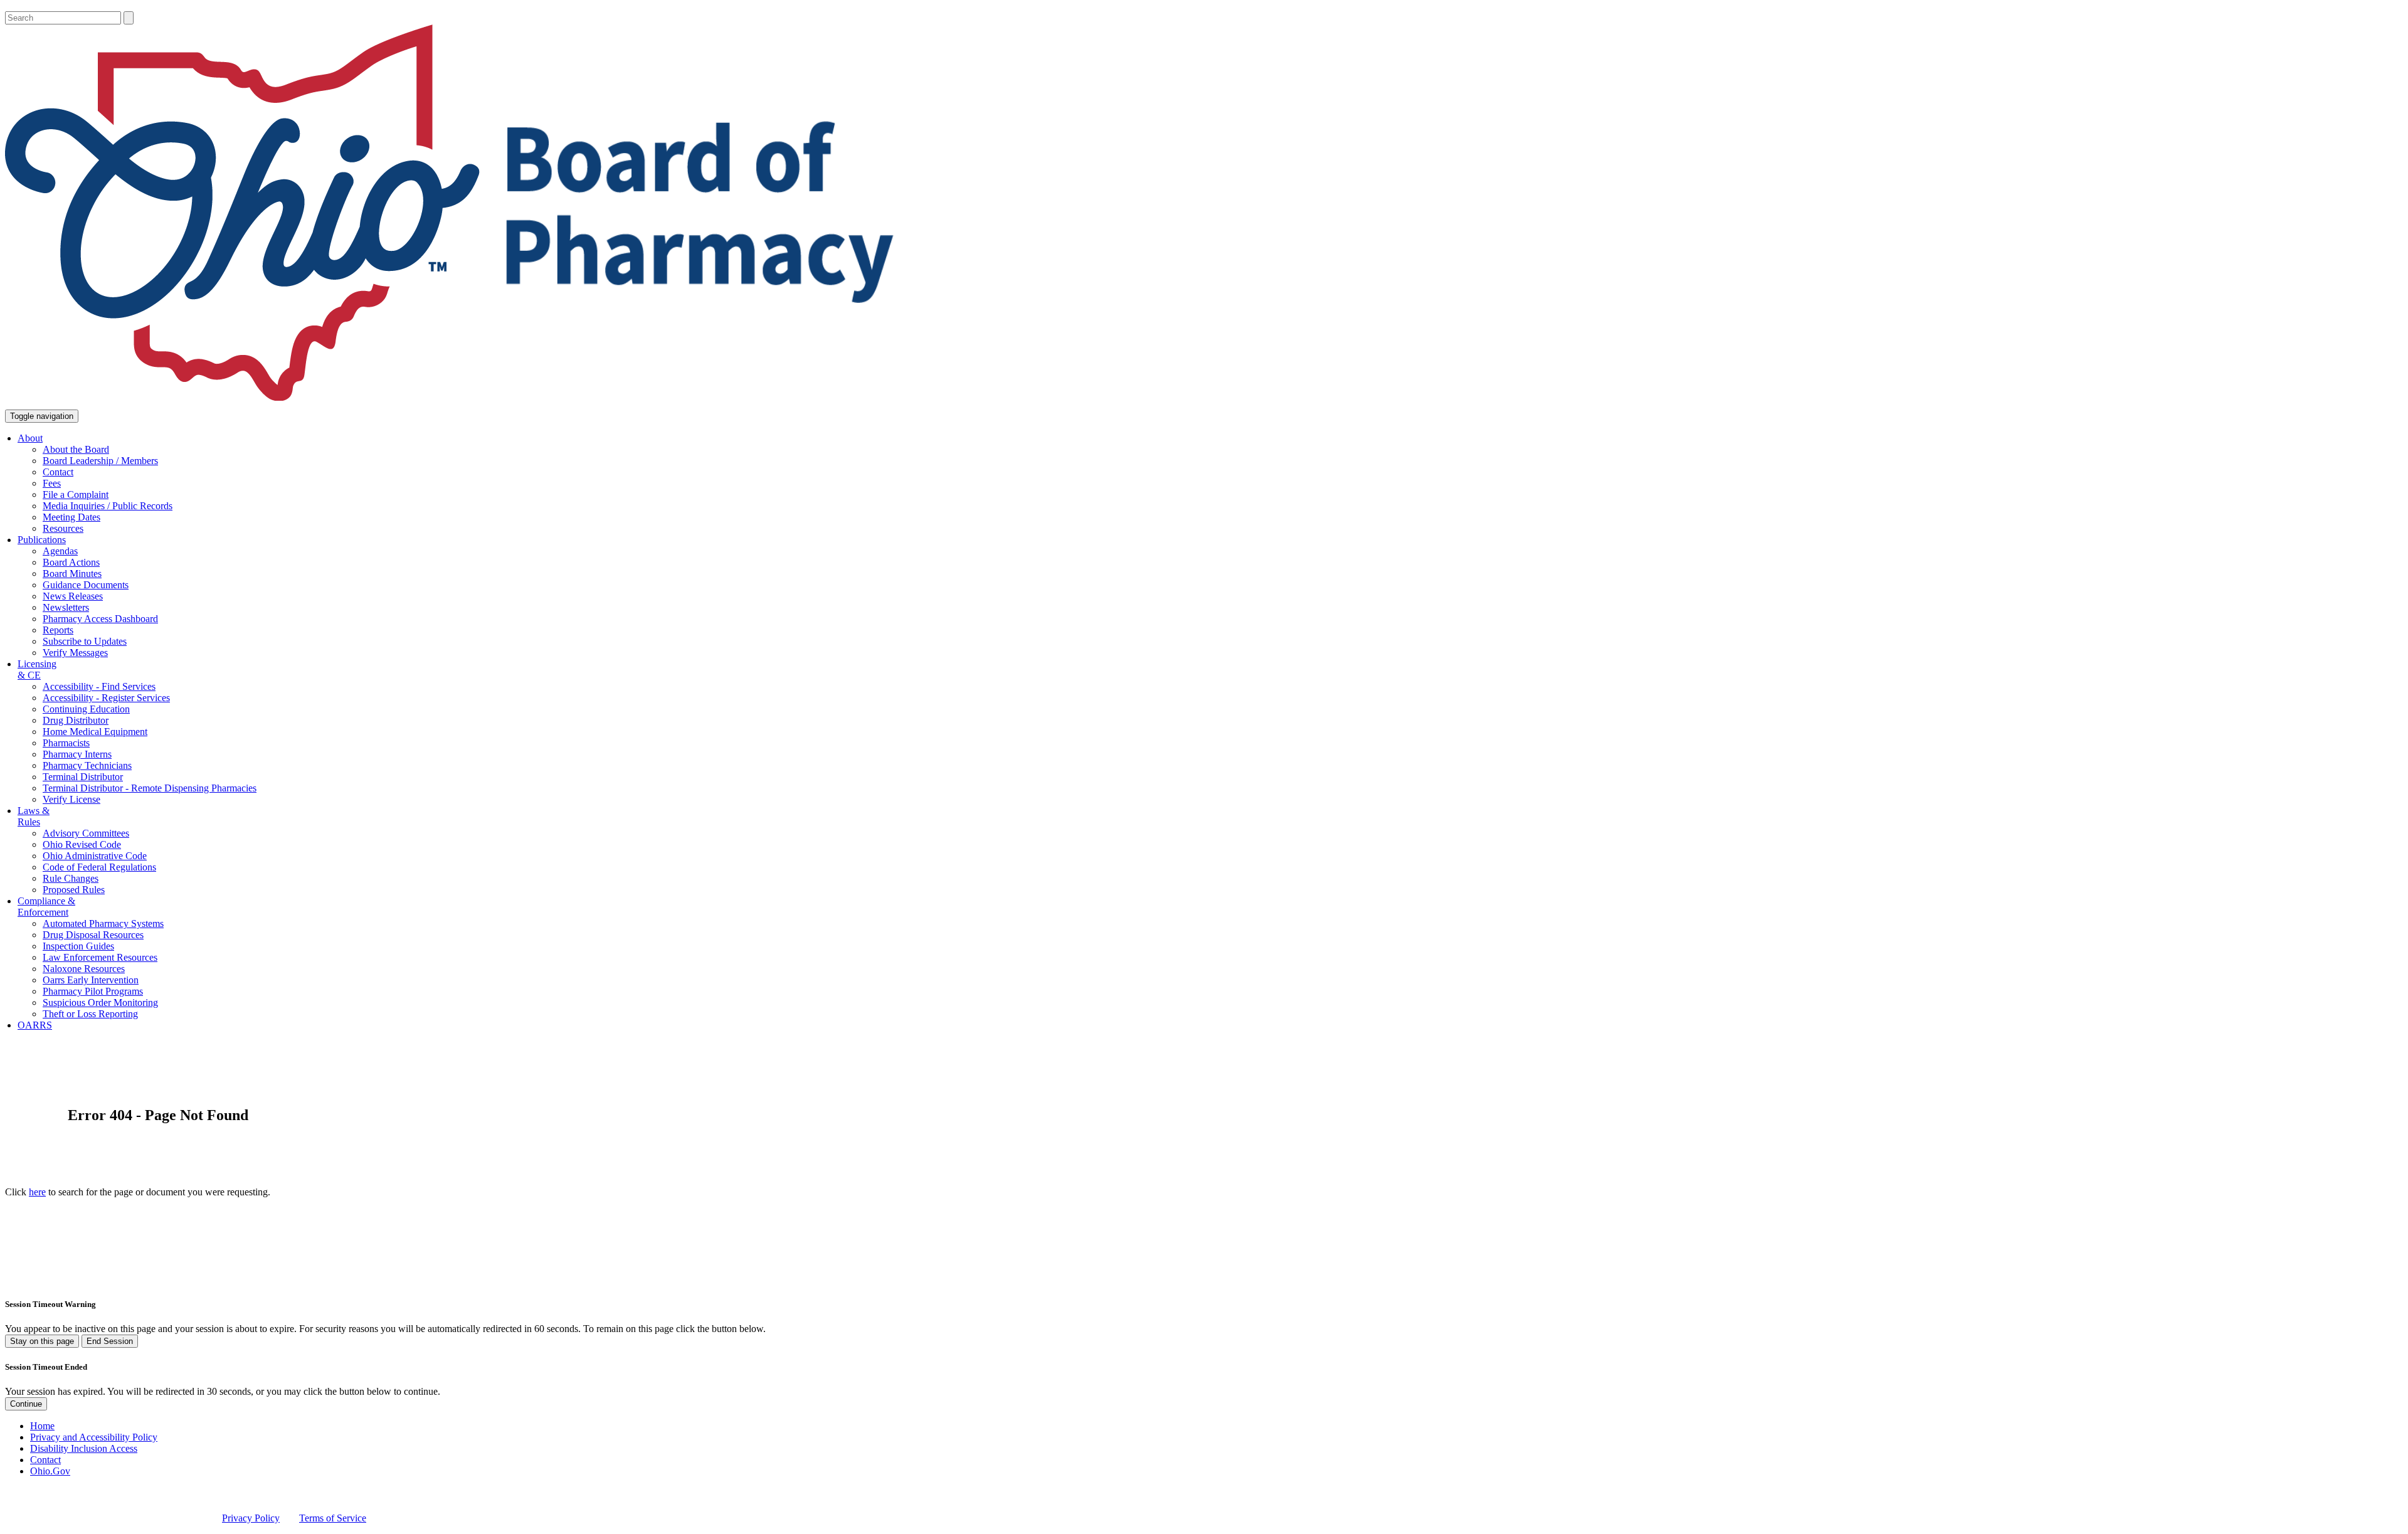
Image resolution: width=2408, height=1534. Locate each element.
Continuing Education (86, 709)
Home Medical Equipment (95, 732)
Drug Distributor (76, 720)
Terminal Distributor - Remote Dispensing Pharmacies (150, 788)
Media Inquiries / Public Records (108, 506)
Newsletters (66, 607)
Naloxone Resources (84, 969)
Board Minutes (72, 574)
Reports (58, 630)
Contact (58, 472)
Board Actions (71, 562)
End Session (110, 1341)
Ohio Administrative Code (95, 856)
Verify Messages (75, 653)
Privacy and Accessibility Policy (94, 1437)
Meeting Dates (71, 517)
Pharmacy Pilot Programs (93, 991)
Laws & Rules (34, 816)
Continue (26, 1404)
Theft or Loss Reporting (90, 1014)
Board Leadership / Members (100, 461)
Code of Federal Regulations (99, 867)
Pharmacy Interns (77, 754)
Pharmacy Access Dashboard (100, 619)
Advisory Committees (86, 833)
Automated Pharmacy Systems (103, 923)
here (37, 1192)
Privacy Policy (251, 1518)
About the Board (76, 449)
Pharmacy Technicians (87, 765)
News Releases (73, 596)
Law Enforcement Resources (100, 957)
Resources (63, 528)
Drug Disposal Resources (93, 935)
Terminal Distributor (83, 777)
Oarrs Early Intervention (91, 980)
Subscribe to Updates (85, 641)
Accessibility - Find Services (99, 686)
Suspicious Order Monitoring (100, 1002)
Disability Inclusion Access (84, 1448)
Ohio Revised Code (82, 844)
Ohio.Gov (50, 1471)
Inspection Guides (78, 946)
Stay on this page (42, 1341)
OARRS (35, 1025)
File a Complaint (76, 495)
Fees (52, 483)
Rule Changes (71, 878)
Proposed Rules (74, 890)
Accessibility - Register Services (106, 698)
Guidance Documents (86, 585)
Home (42, 1426)
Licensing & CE (37, 669)
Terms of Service (333, 1518)
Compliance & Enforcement (46, 907)
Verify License (71, 799)
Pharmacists (66, 743)
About (30, 438)
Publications (42, 540)
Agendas (60, 551)
